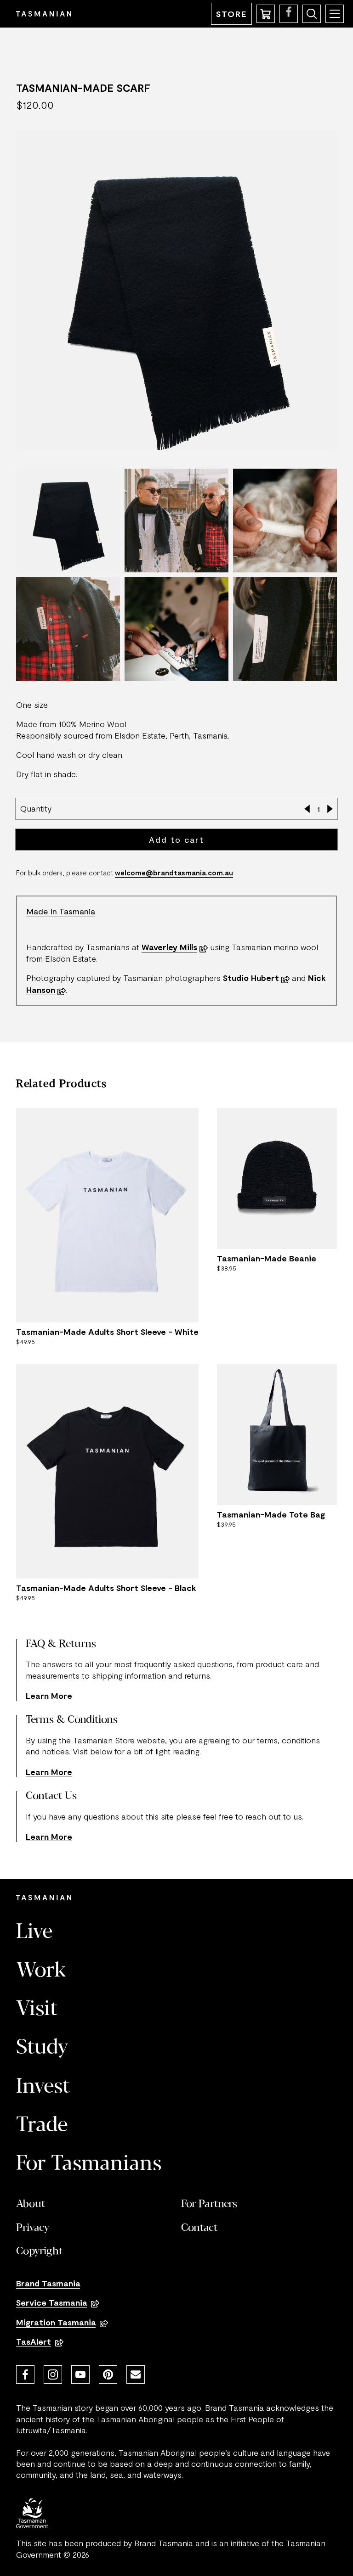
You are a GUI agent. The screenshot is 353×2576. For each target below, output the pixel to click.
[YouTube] (80, 2374)
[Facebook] (25, 2374)
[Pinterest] (108, 2374)
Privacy (33, 2228)
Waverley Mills (169, 947)
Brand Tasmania (48, 2283)
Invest (43, 2087)
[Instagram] (53, 2374)
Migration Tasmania (56, 2322)
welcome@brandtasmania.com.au (174, 873)
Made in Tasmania (61, 911)
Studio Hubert (251, 978)
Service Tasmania (51, 2302)
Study (42, 2048)
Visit (37, 2010)
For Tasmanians (89, 2164)
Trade (42, 2126)
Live (34, 1932)
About (31, 2204)
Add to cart (176, 840)
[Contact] (136, 2374)
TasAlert (34, 2341)
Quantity (36, 808)
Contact (199, 2228)
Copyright (39, 2251)
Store (231, 14)
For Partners (209, 2204)
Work (41, 1971)
